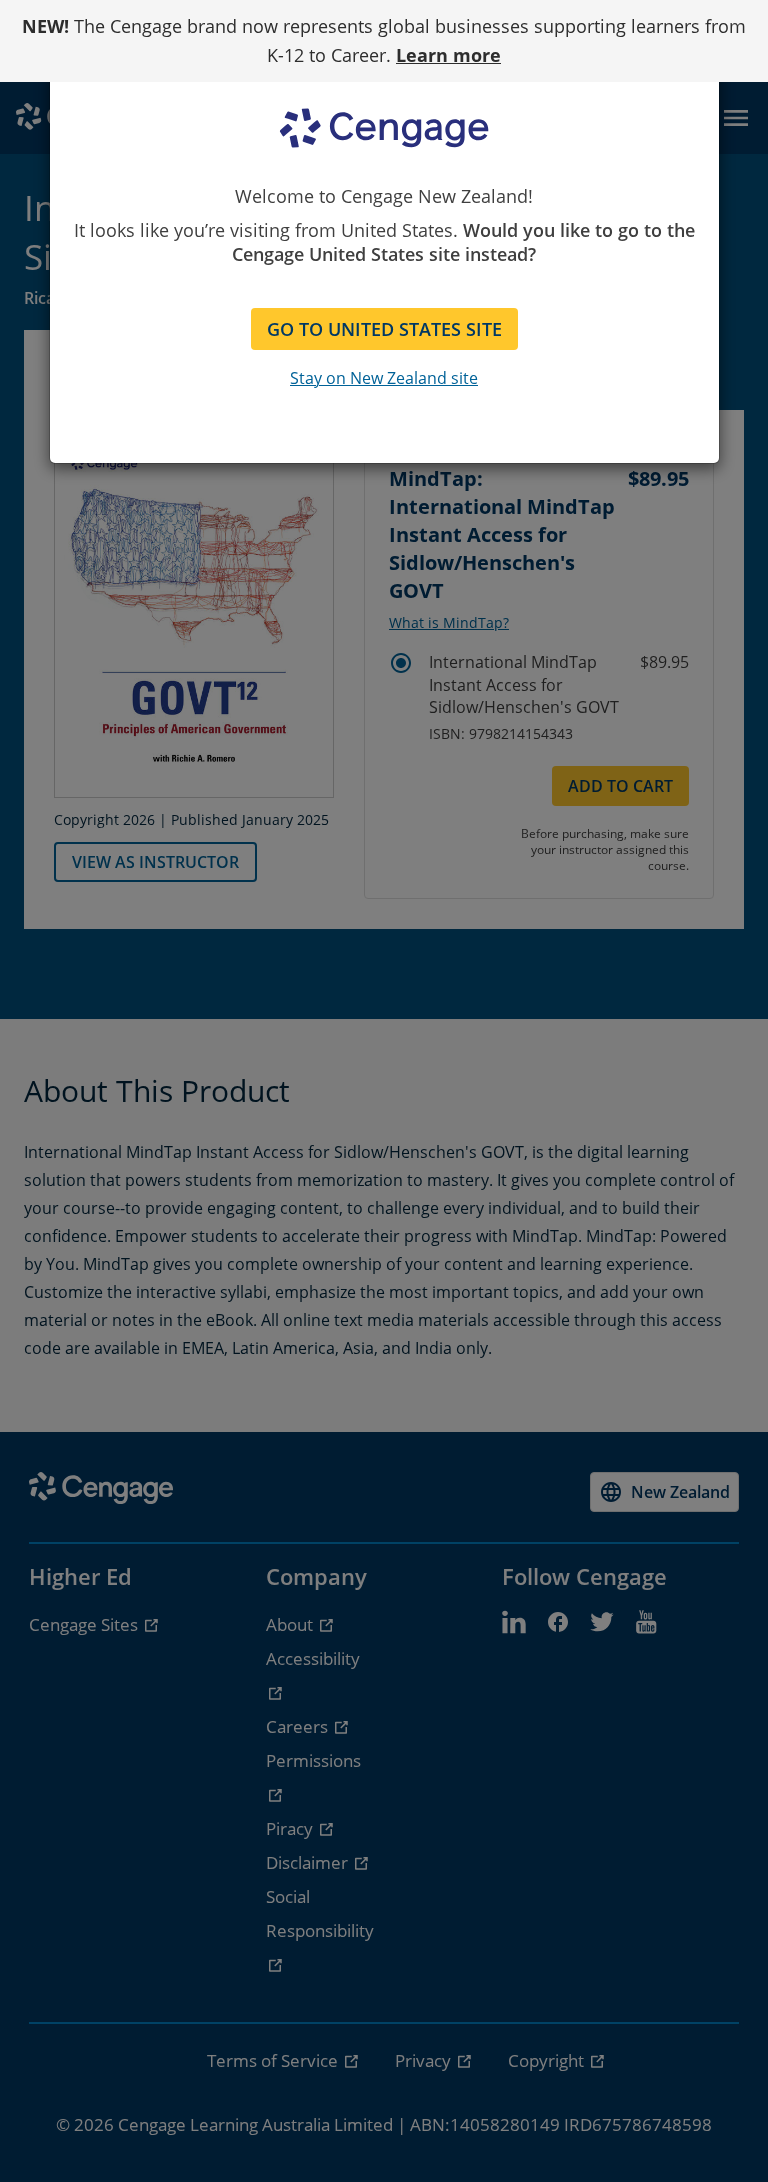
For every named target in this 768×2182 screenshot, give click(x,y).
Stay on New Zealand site (384, 378)
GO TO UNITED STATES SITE (384, 329)
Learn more (448, 55)
